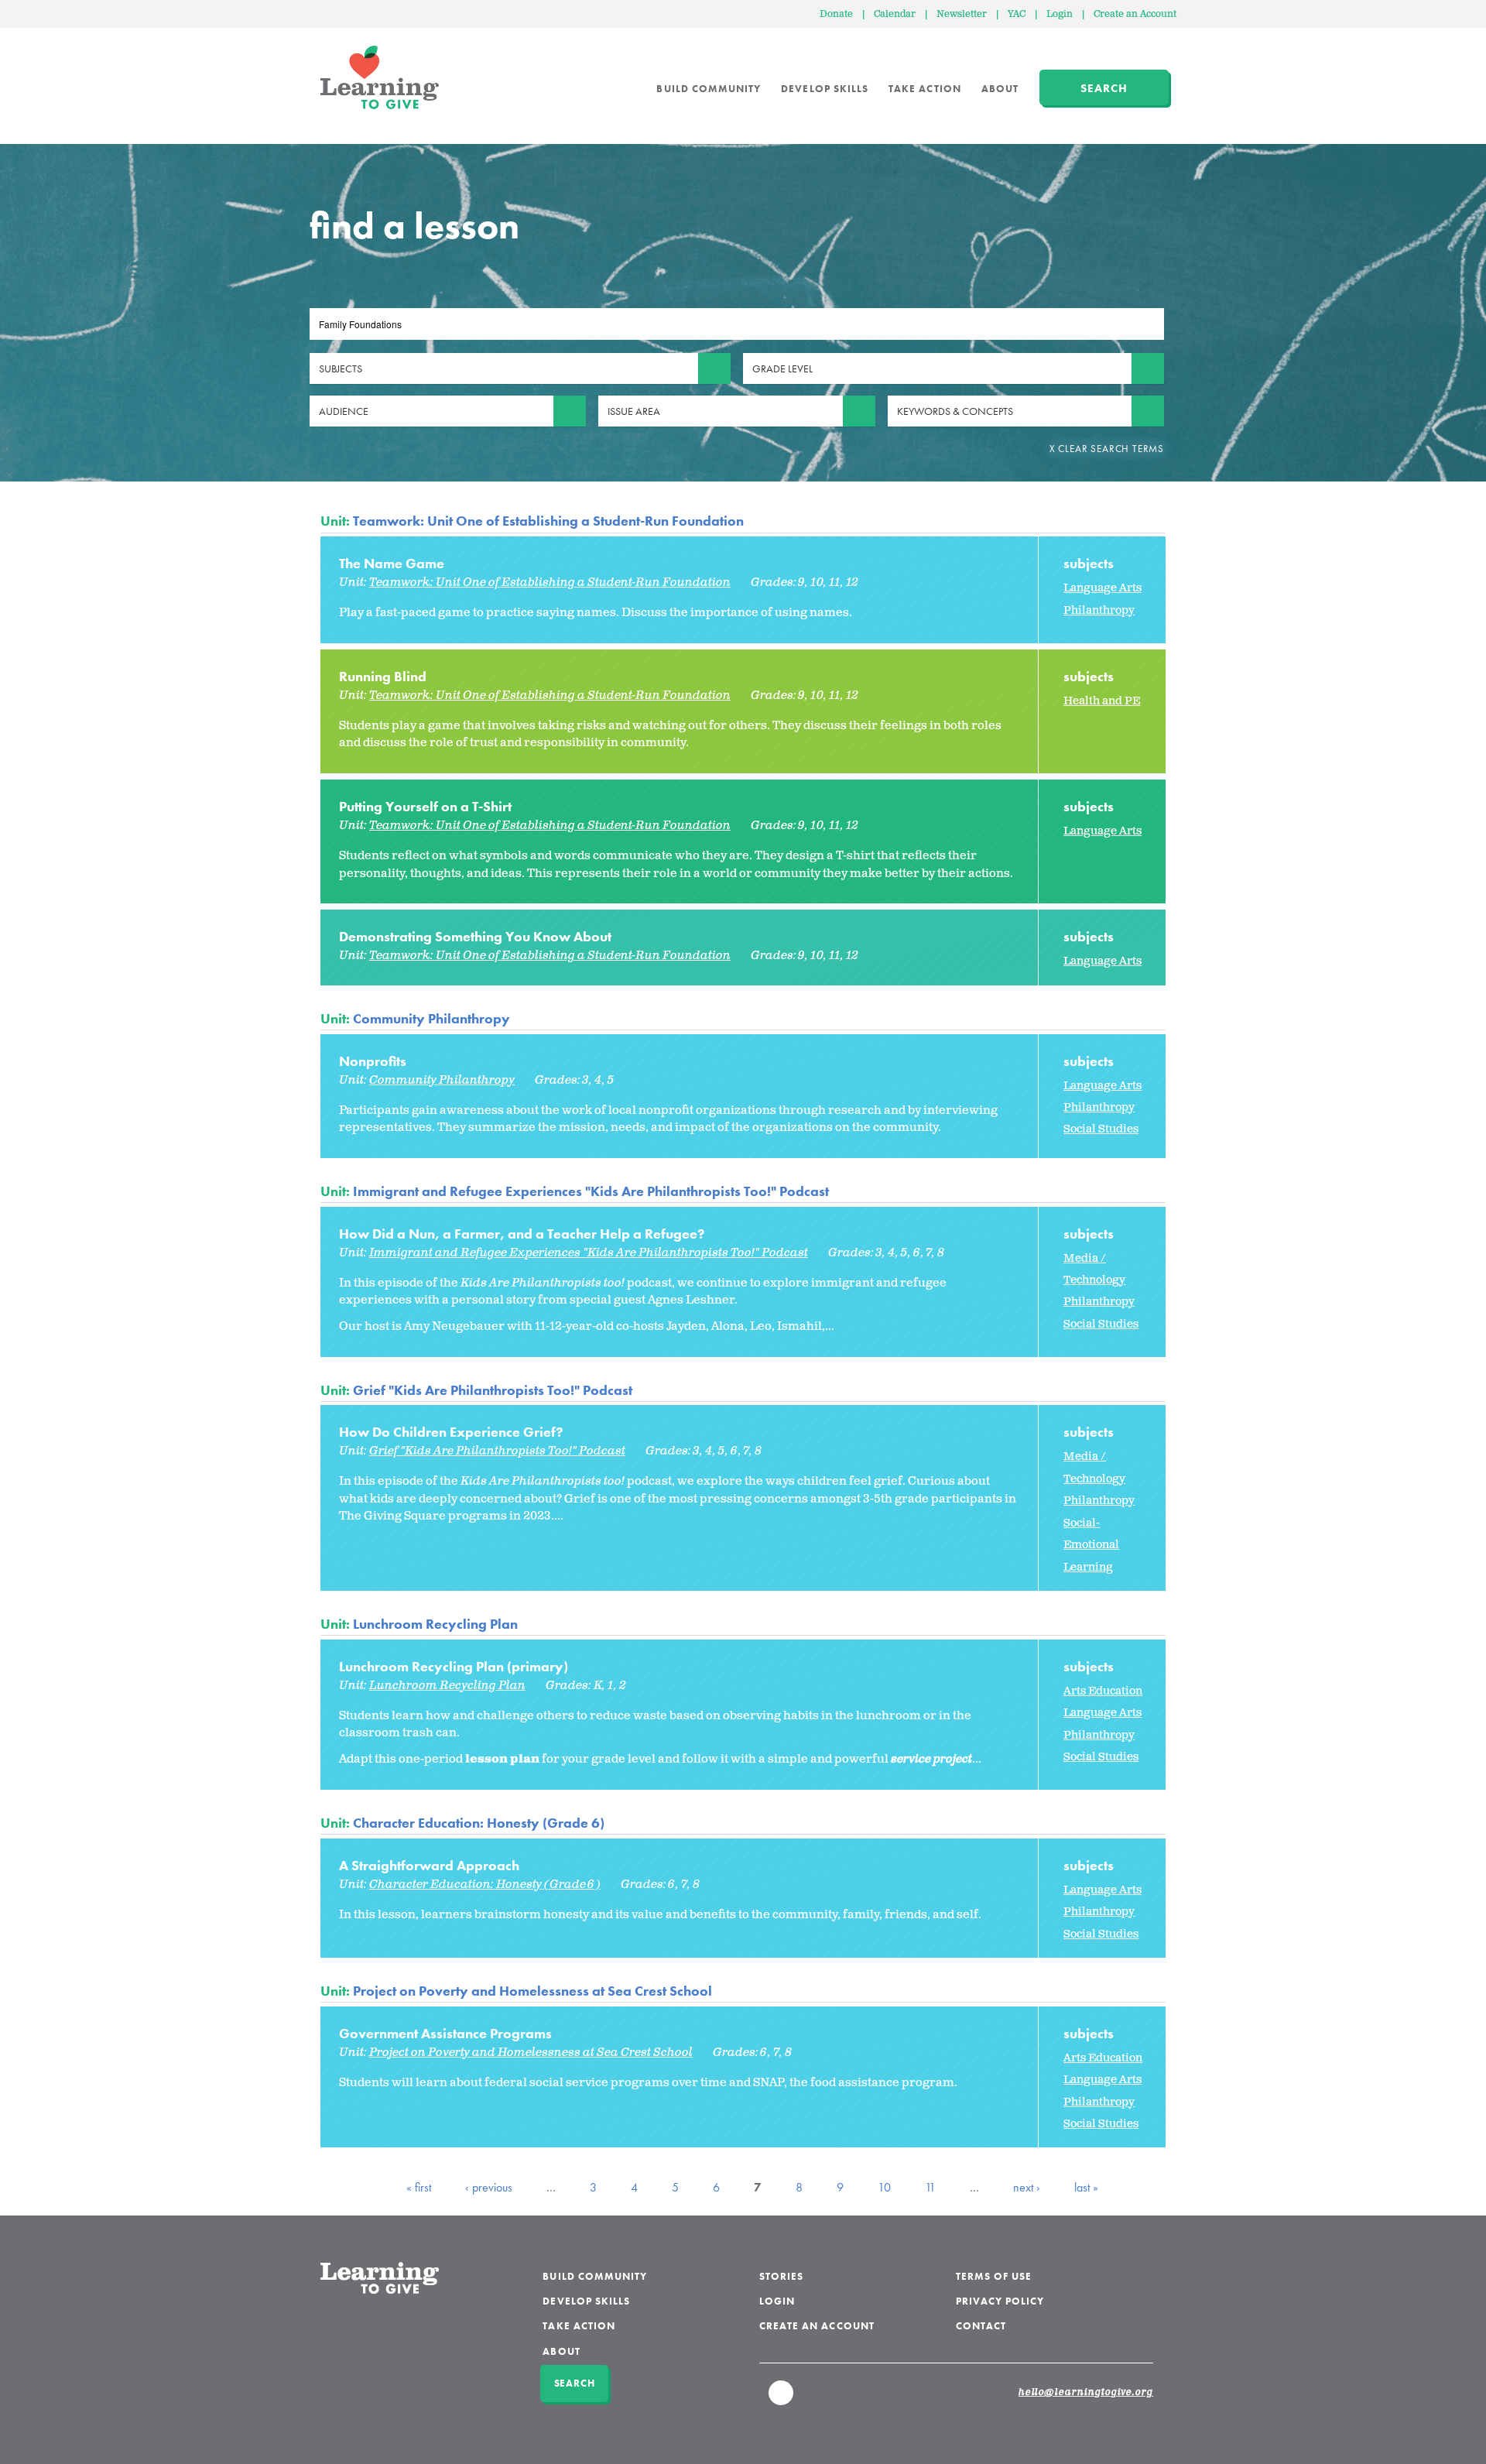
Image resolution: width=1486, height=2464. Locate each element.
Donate (836, 14)
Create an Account (1135, 14)
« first (419, 2187)
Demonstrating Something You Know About (475, 936)
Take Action (925, 89)
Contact (981, 2326)
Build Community (709, 89)
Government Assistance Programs (445, 2033)
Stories (781, 2276)
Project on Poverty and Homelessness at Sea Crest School (532, 1991)
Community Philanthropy (431, 1018)
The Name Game (392, 563)
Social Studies (1101, 1129)
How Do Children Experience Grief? (451, 1432)
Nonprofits (373, 1061)
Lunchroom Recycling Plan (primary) (454, 1666)
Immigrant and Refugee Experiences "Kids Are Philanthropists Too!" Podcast (591, 1191)
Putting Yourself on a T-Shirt (425, 806)
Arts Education (1103, 1691)
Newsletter (962, 14)
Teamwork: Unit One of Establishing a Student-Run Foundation (548, 521)
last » (1086, 2187)
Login (1060, 14)
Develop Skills (825, 89)
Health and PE (1102, 701)
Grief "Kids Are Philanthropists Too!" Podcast (493, 1390)
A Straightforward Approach (429, 1865)
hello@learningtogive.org (1086, 2393)
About (1000, 89)
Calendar (895, 14)
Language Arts (1103, 588)
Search (1104, 88)
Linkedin (782, 2400)
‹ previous (489, 2187)
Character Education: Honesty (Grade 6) (479, 1823)
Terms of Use (994, 2276)
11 (930, 2187)
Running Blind (383, 676)
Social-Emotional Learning (1091, 1545)
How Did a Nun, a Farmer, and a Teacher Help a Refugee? (522, 1234)
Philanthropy (1099, 610)
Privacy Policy (1000, 2301)
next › (1027, 2187)
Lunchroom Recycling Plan (435, 1624)
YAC (1017, 14)
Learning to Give (380, 77)
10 (884, 2187)
